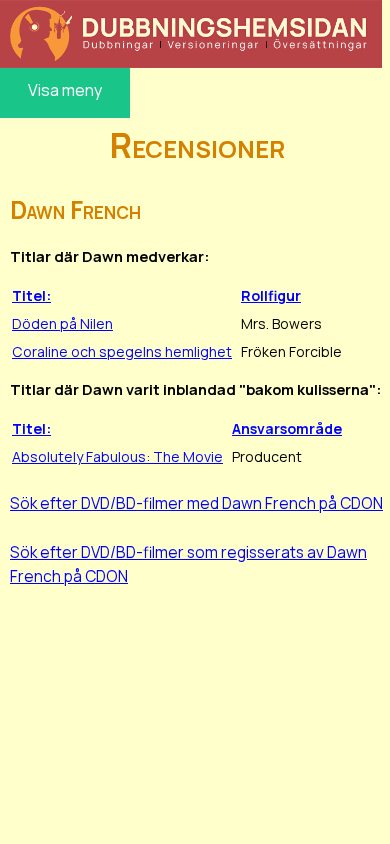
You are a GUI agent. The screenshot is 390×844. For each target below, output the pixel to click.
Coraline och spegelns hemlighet (122, 351)
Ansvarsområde (287, 428)
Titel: (31, 295)
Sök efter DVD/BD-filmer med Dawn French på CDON (196, 503)
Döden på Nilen (62, 323)
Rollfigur (271, 295)
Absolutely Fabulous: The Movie (117, 456)
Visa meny (65, 90)
